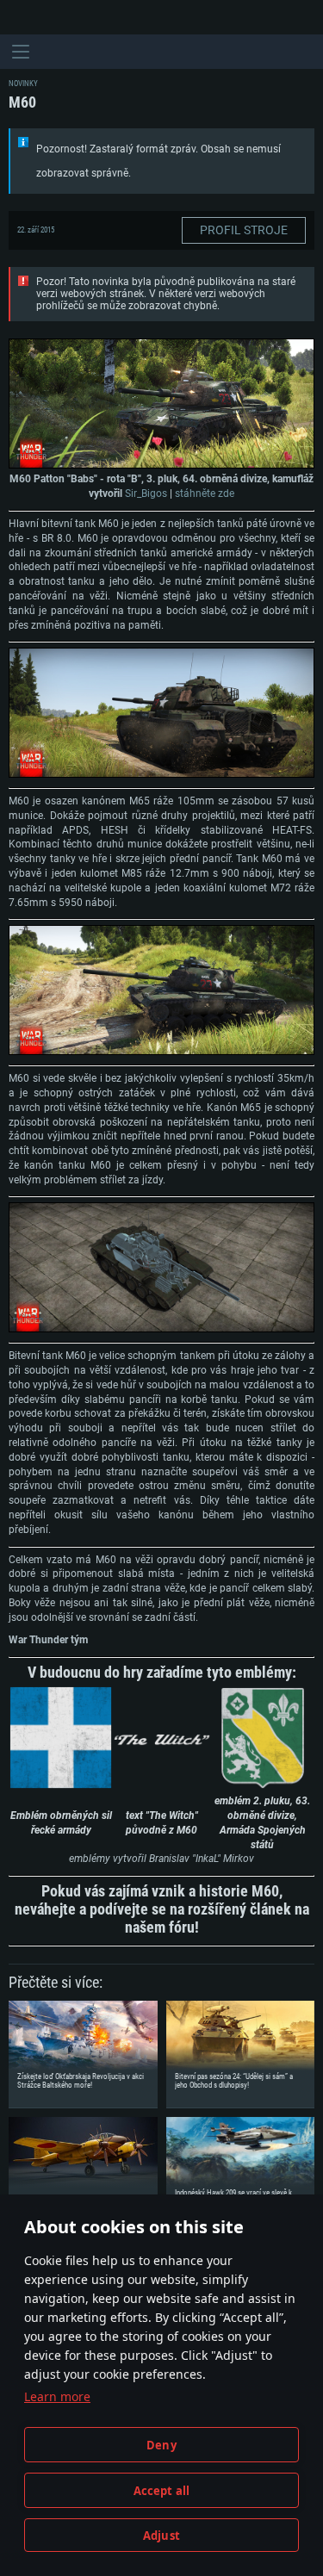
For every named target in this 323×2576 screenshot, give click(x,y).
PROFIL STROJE (244, 230)
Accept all (162, 2491)
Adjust (161, 2536)
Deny (161, 2445)
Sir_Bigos (146, 493)
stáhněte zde (205, 493)
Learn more (57, 2396)
